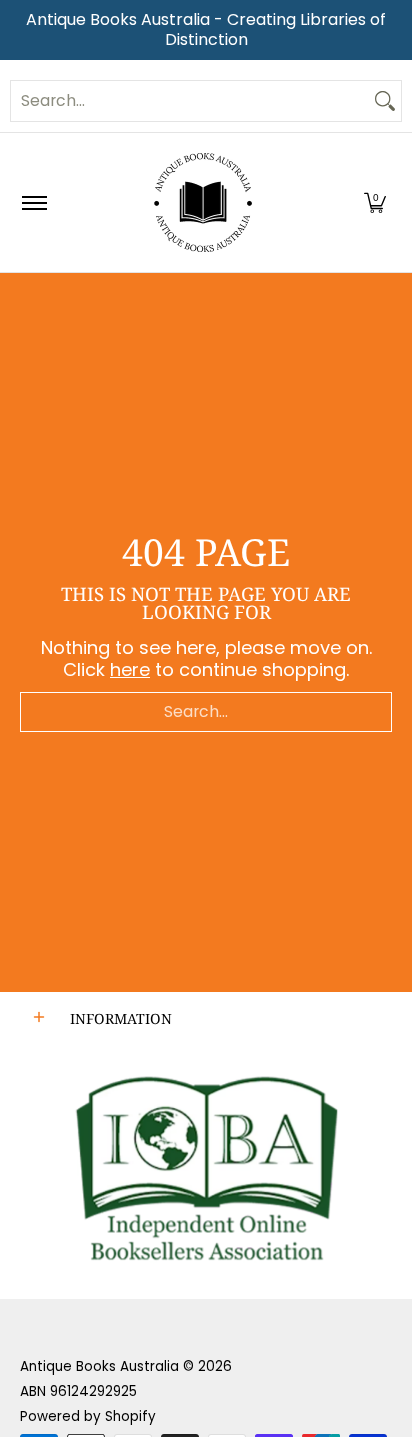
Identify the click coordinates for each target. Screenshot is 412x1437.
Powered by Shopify (88, 1416)
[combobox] (190, 101)
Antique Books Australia (99, 1366)
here (130, 669)
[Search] (385, 101)
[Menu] (33, 202)
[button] (375, 202)
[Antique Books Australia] (203, 202)
